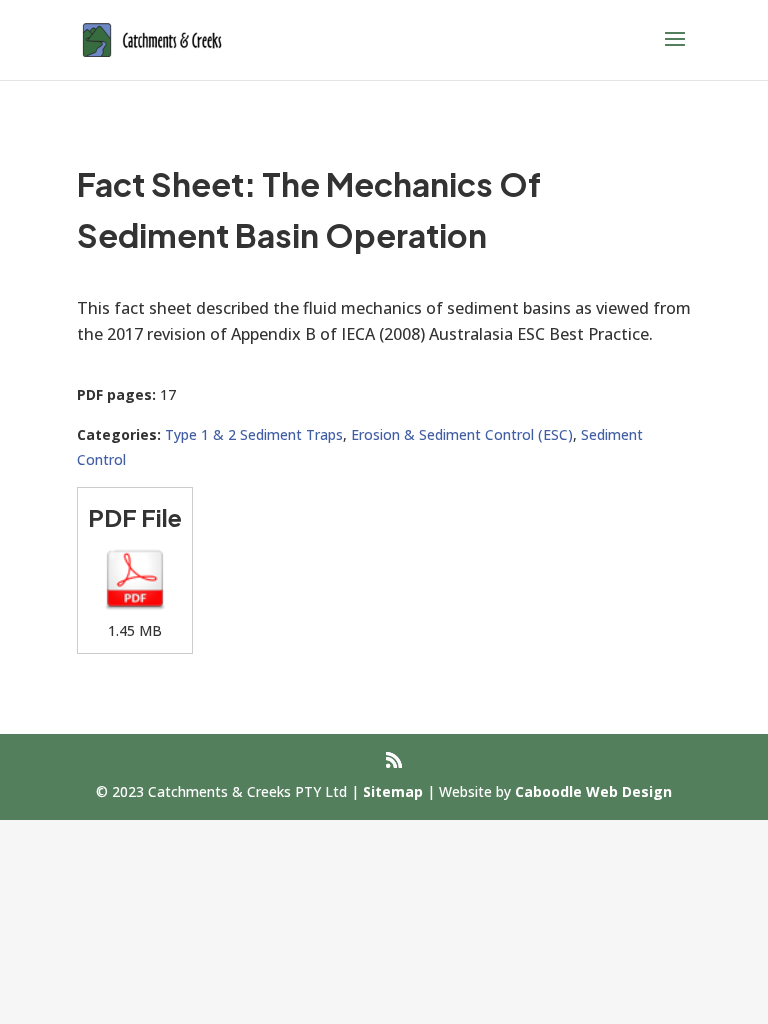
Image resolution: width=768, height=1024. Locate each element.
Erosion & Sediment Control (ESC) (462, 434)
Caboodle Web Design (593, 791)
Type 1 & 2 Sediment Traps (254, 434)
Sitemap (393, 791)
